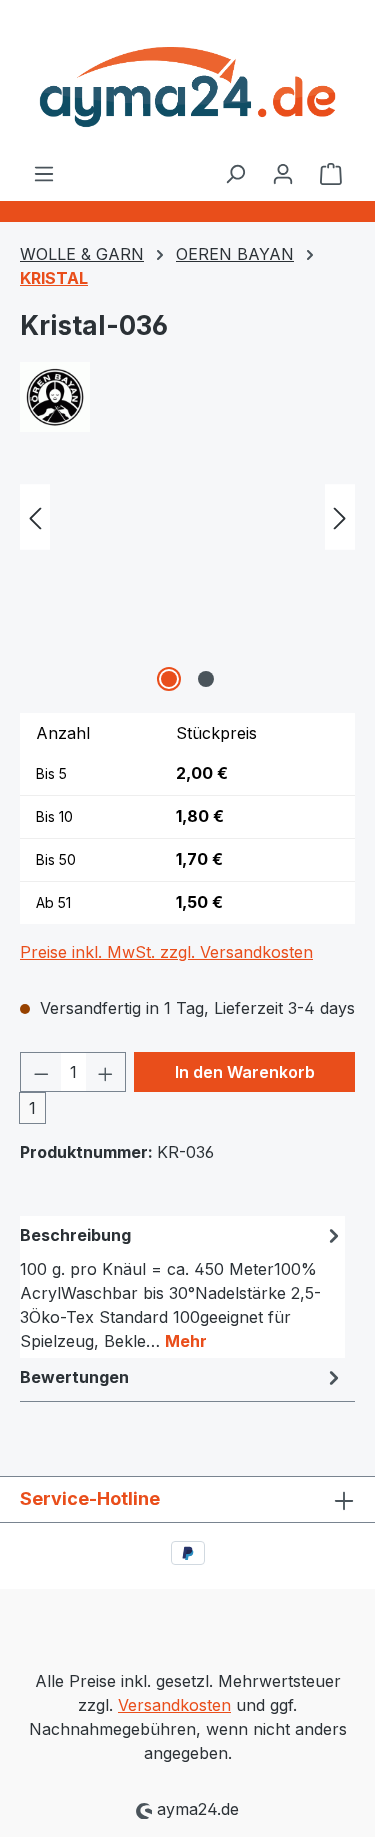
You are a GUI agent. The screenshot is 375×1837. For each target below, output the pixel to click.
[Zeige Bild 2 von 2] (206, 679)
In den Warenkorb (245, 1072)
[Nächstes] (340, 517)
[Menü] (44, 173)
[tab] (182, 1287)
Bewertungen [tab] (74, 1377)
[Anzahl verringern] (41, 1072)
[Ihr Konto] (283, 173)
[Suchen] (235, 173)
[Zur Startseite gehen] (187, 80)
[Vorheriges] (35, 517)
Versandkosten (174, 1705)
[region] (187, 584)
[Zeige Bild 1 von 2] (169, 679)
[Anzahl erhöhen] (106, 1072)
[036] (187, 584)
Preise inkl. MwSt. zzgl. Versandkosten (166, 952)
